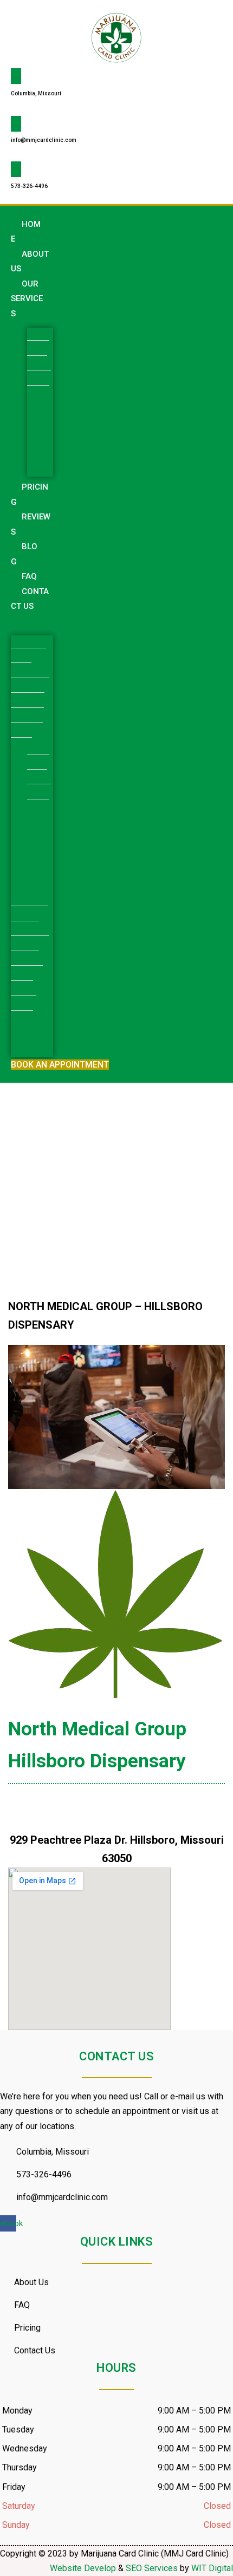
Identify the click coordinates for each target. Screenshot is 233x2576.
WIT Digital (212, 2568)
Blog (24, 554)
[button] (32, 621)
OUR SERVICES (27, 299)
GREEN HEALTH (39, 358)
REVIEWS (31, 524)
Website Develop (83, 2568)
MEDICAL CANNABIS (39, 432)
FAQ (29, 576)
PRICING (30, 495)
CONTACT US (30, 599)
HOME (26, 232)
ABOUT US (30, 262)
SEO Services (152, 2568)
